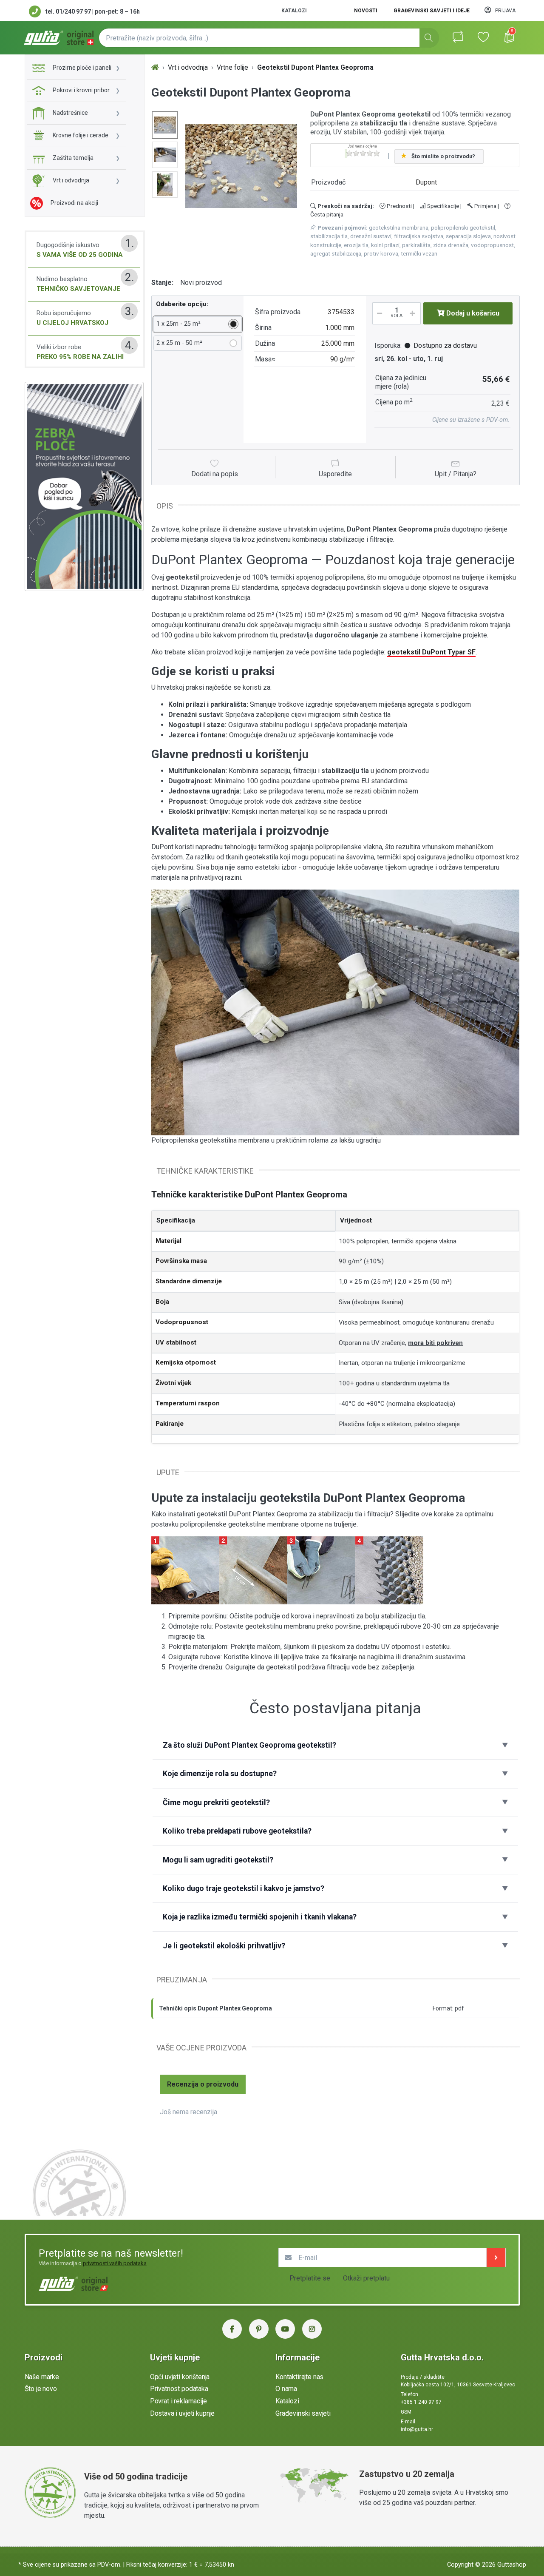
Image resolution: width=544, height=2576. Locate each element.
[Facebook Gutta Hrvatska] (232, 2329)
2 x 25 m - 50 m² (179, 343)
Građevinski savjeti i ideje (432, 11)
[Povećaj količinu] (415, 313)
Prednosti (399, 206)
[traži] (429, 38)
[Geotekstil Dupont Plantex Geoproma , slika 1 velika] (165, 125)
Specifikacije (442, 206)
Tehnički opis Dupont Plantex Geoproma (215, 2008)
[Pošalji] (496, 2258)
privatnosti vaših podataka (115, 2263)
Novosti (366, 11)
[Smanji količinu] (378, 313)
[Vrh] (155, 68)
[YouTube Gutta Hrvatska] (285, 2329)
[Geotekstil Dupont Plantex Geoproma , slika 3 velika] (165, 185)
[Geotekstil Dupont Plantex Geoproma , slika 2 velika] (165, 155)
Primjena (485, 206)
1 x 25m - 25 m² (178, 324)
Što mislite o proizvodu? (443, 156)
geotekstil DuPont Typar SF (431, 652)
